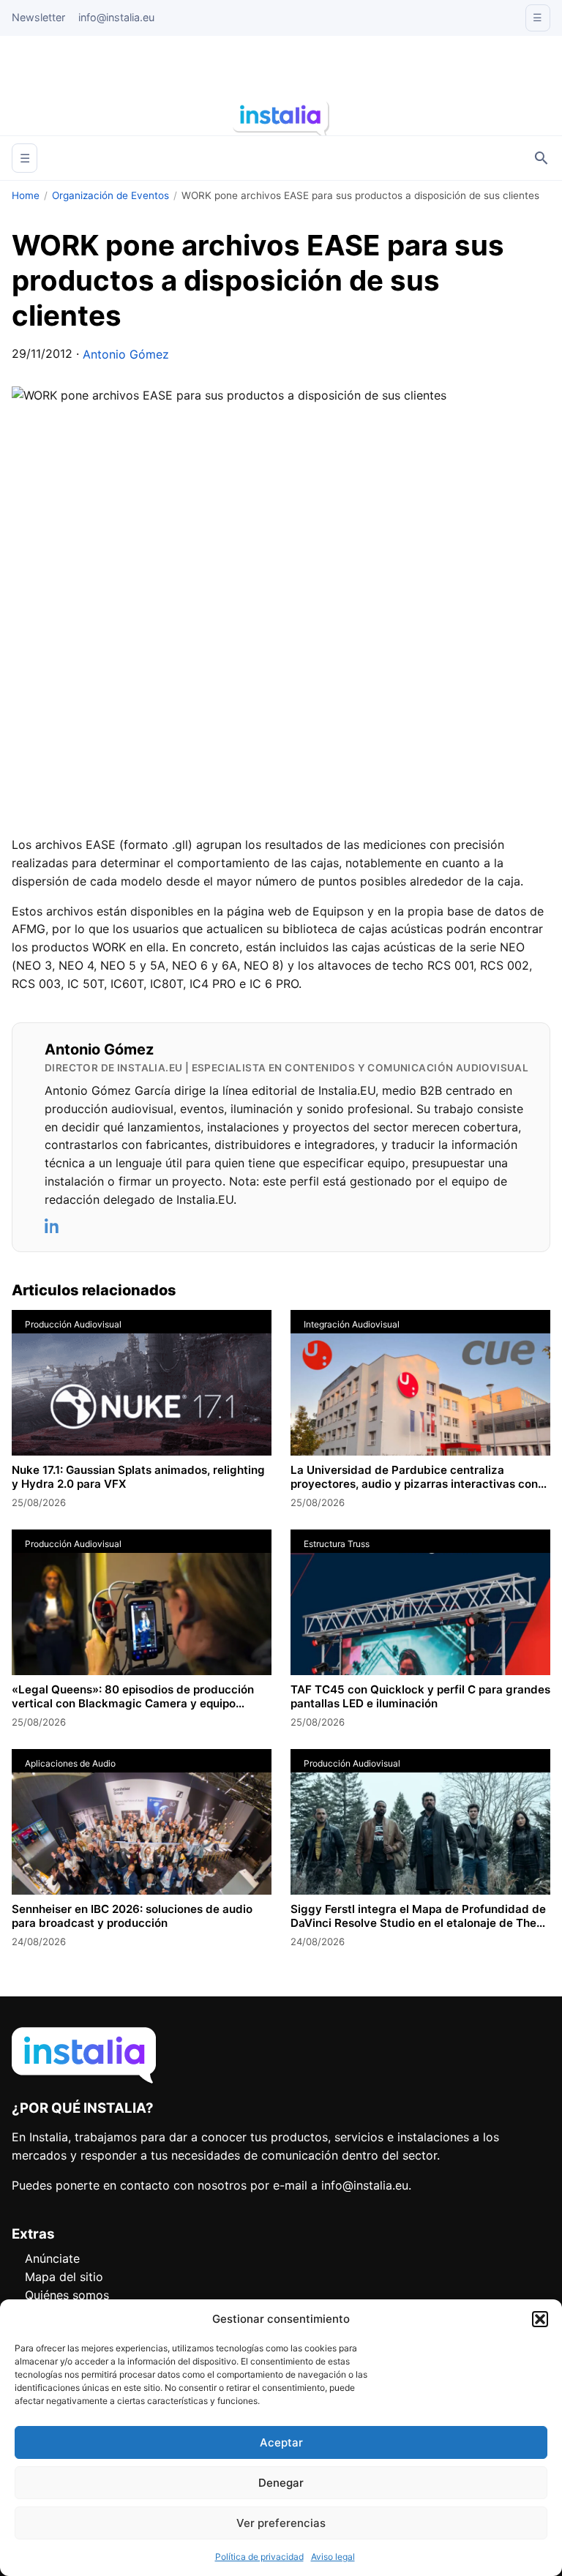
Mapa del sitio (64, 2277)
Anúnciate (52, 2258)
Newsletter (38, 17)
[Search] (542, 158)
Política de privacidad (259, 2557)
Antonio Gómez (126, 354)
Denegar (281, 2483)
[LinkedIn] (53, 1226)
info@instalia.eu (116, 17)
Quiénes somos (67, 2295)
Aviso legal (333, 2557)
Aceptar (281, 2442)
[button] (540, 2319)
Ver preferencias (281, 2523)
